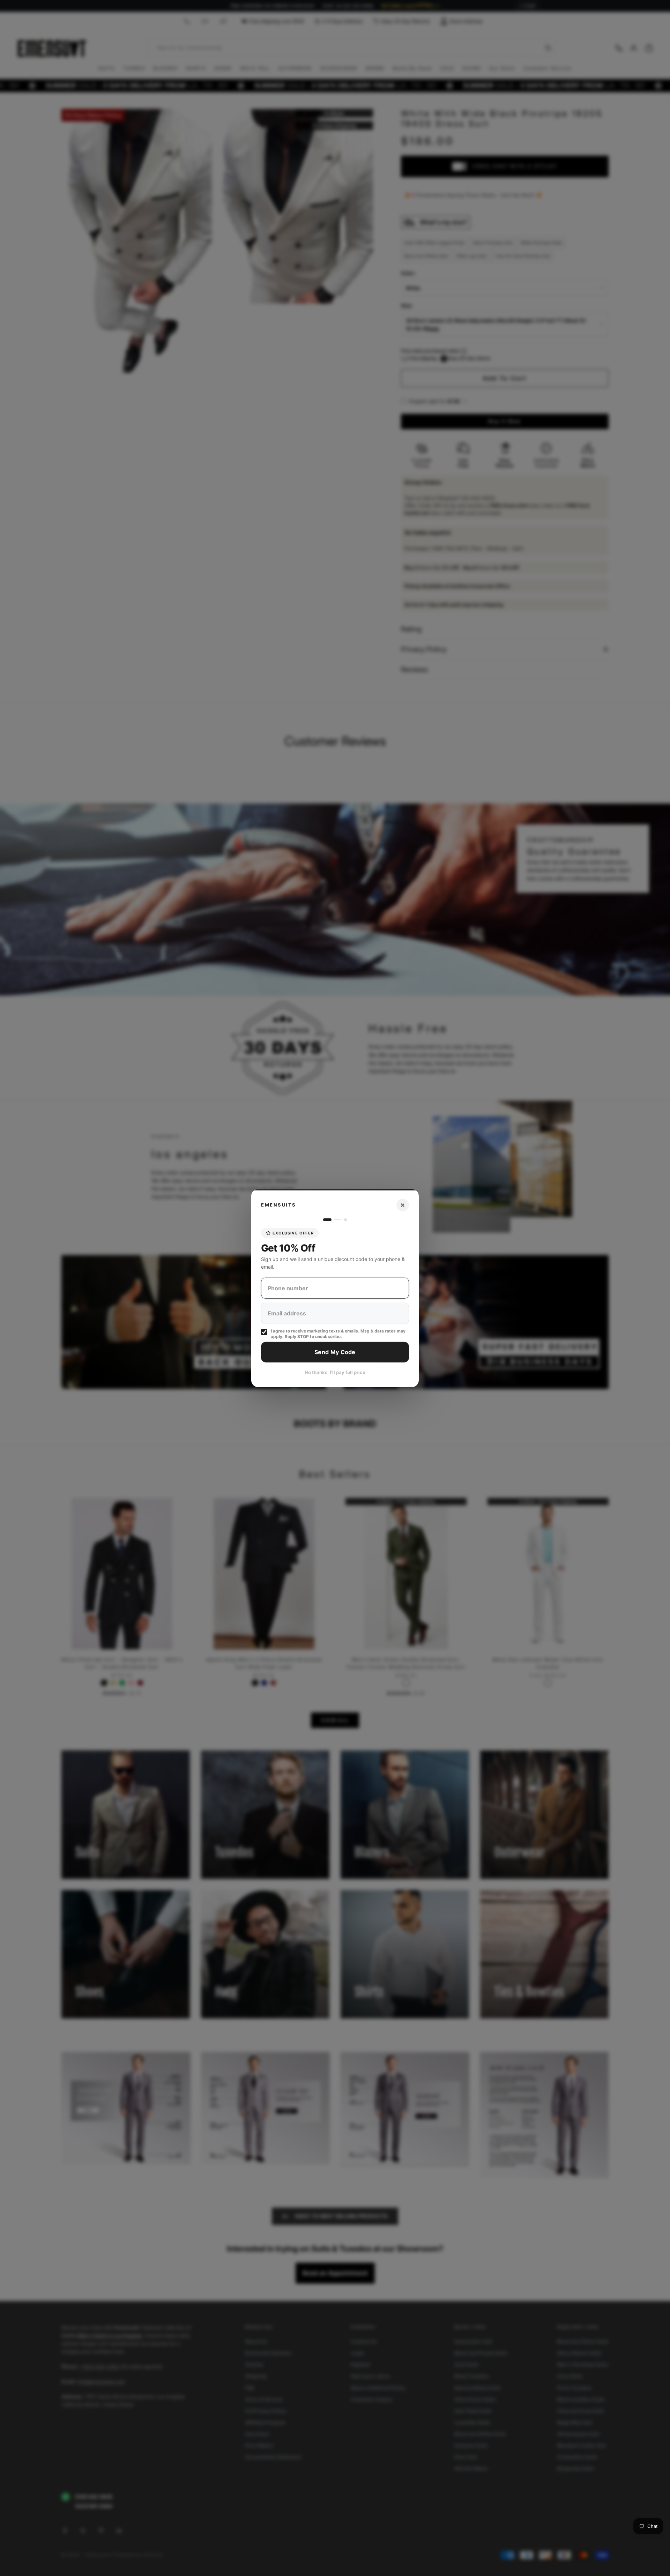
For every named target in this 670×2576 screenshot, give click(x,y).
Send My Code (335, 1352)
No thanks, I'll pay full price (335, 1372)
